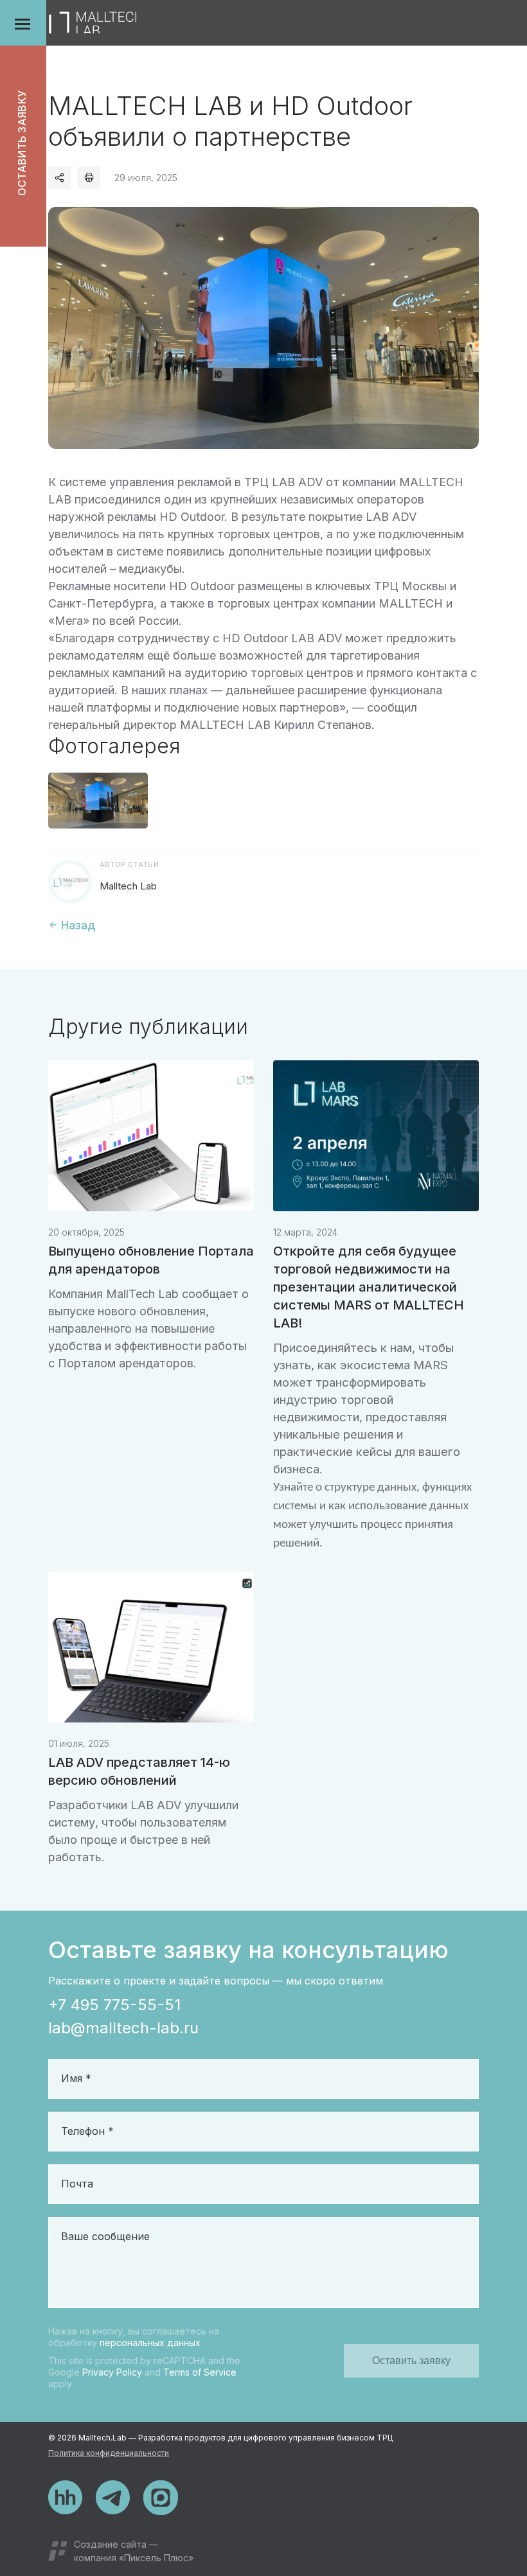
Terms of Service (200, 2372)
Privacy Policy (112, 2372)
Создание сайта (110, 2544)
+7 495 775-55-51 (114, 2005)
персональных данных (150, 2343)
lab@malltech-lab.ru (123, 2028)
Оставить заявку (22, 144)
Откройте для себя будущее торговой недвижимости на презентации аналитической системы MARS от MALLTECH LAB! (369, 1287)
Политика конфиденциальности (109, 2453)
